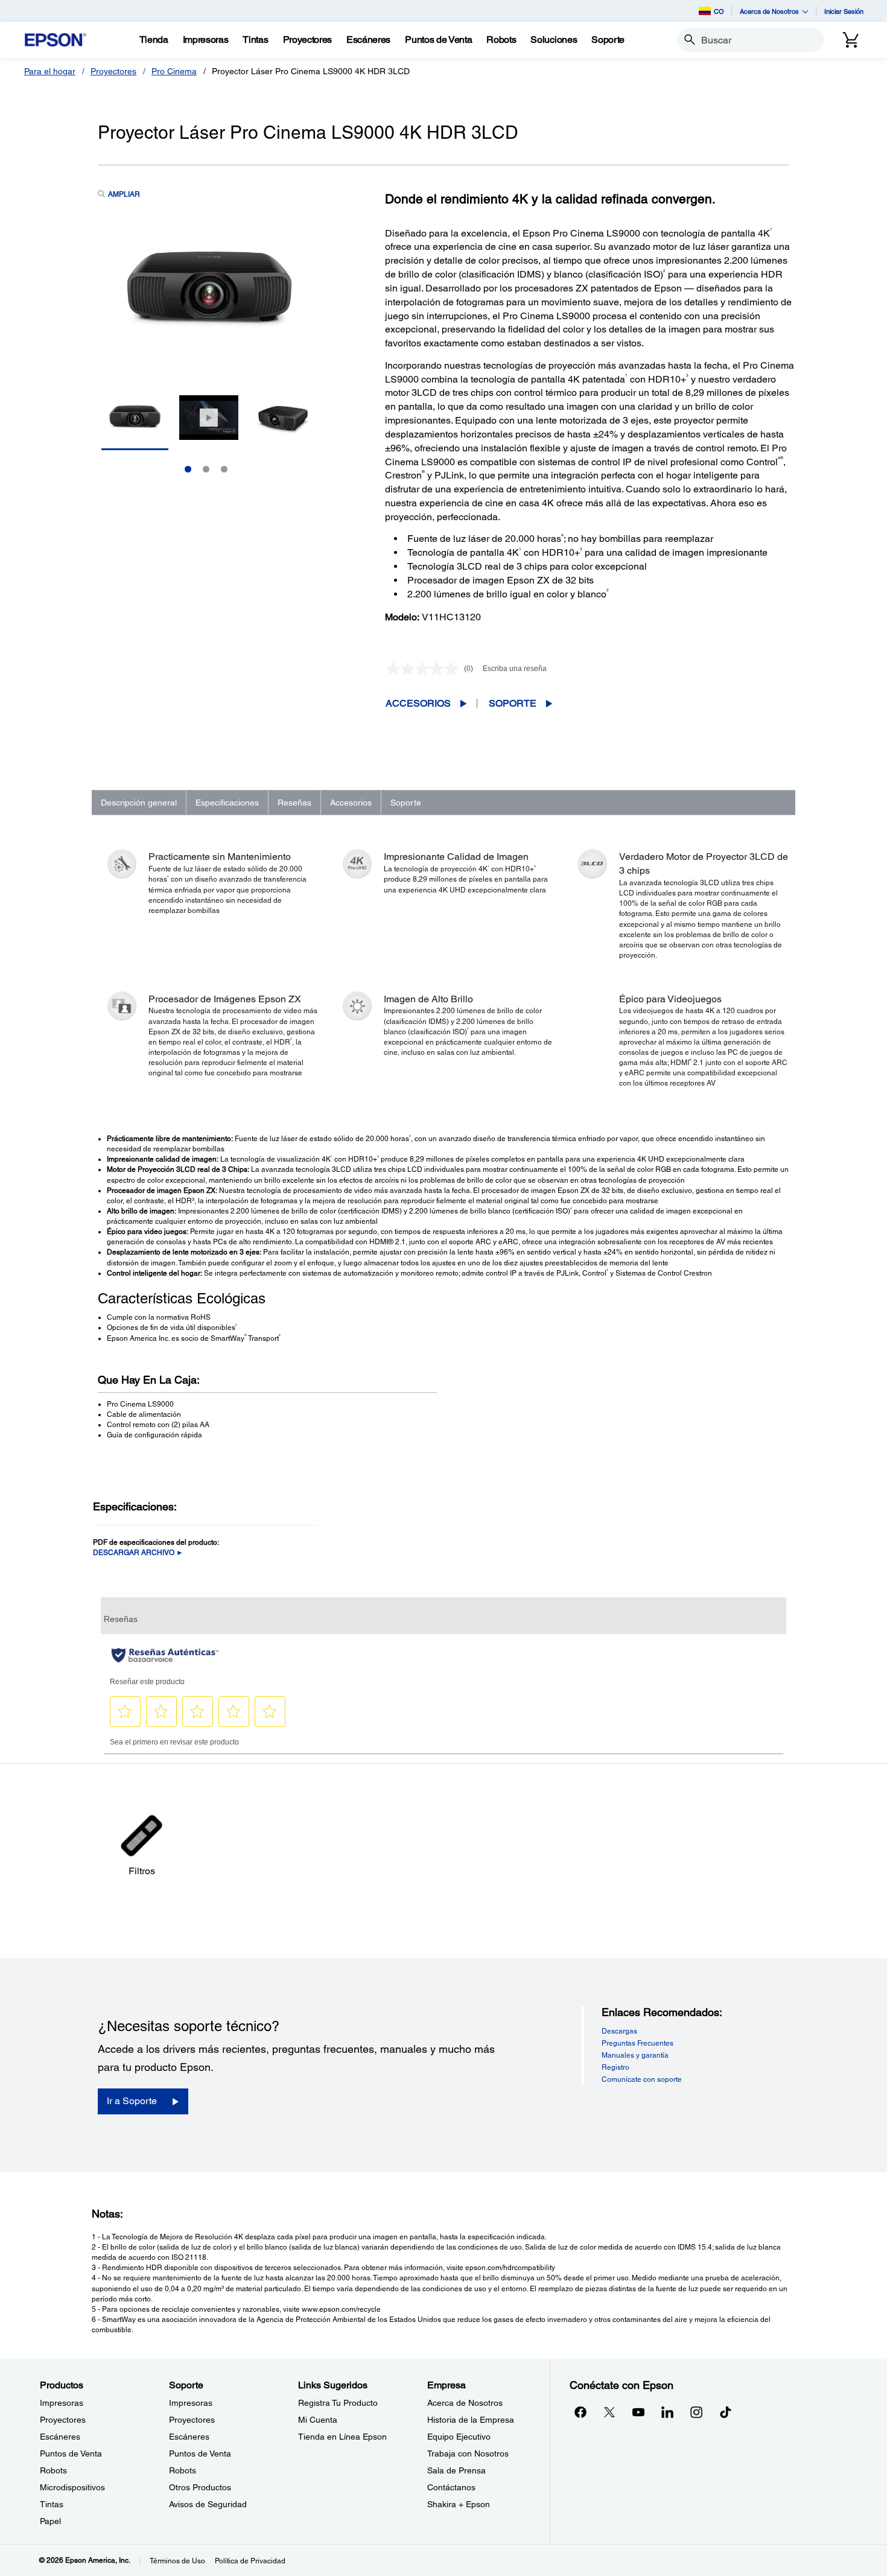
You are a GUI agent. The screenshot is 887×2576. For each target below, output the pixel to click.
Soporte (513, 703)
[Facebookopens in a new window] (580, 2412)
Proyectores (113, 71)
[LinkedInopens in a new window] (667, 2412)
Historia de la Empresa (471, 2420)
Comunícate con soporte (642, 2079)
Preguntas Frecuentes (637, 2043)
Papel (50, 2521)
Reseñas (294, 803)
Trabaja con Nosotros (468, 2454)
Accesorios (418, 703)
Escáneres (60, 2437)
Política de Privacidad (250, 2561)
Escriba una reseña (515, 669)
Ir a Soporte (132, 2101)
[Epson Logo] (56, 40)
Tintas (52, 2504)
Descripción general (139, 803)
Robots (53, 2470)
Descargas (619, 2031)
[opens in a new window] (725, 2412)
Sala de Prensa (456, 2470)
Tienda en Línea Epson (342, 2437)
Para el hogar (50, 71)
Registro (615, 2067)
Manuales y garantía (635, 2055)
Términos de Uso (177, 2561)
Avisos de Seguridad (208, 2504)
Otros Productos (200, 2487)
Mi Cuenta (318, 2420)
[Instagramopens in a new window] (696, 2412)
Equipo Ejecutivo (459, 2437)
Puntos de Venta (71, 2454)
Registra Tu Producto (338, 2403)
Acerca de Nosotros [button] (769, 11)
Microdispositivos (72, 2487)
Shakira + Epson (459, 2504)
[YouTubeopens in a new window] (638, 2412)
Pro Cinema (174, 71)
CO (719, 11)
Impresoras (62, 2403)
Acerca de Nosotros (465, 2403)
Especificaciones (227, 803)
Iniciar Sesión (844, 11)
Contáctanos (451, 2487)
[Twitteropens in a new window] (609, 2412)
